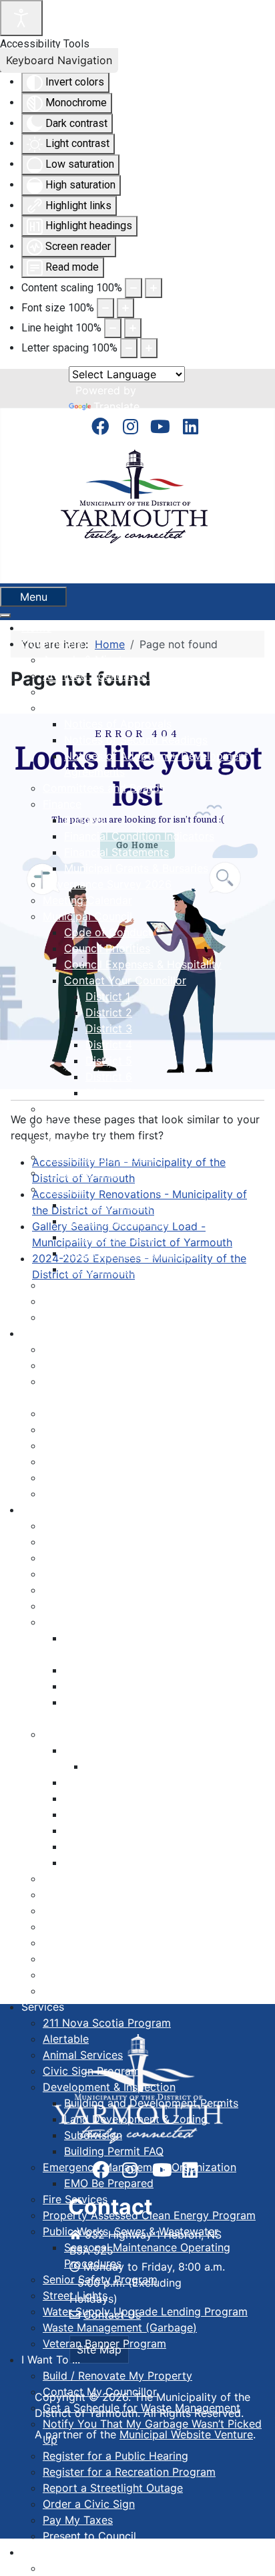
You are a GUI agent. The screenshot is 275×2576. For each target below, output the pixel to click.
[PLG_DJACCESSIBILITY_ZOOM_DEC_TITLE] (133, 288)
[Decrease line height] (113, 328)
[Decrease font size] (105, 308)
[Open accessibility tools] (21, 18)
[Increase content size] (154, 288)
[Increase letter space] (149, 348)
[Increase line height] (133, 328)
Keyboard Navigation (59, 60)
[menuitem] (36, 627)
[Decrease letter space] (129, 348)
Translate (116, 406)
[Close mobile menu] (5, 615)
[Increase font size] (125, 308)
